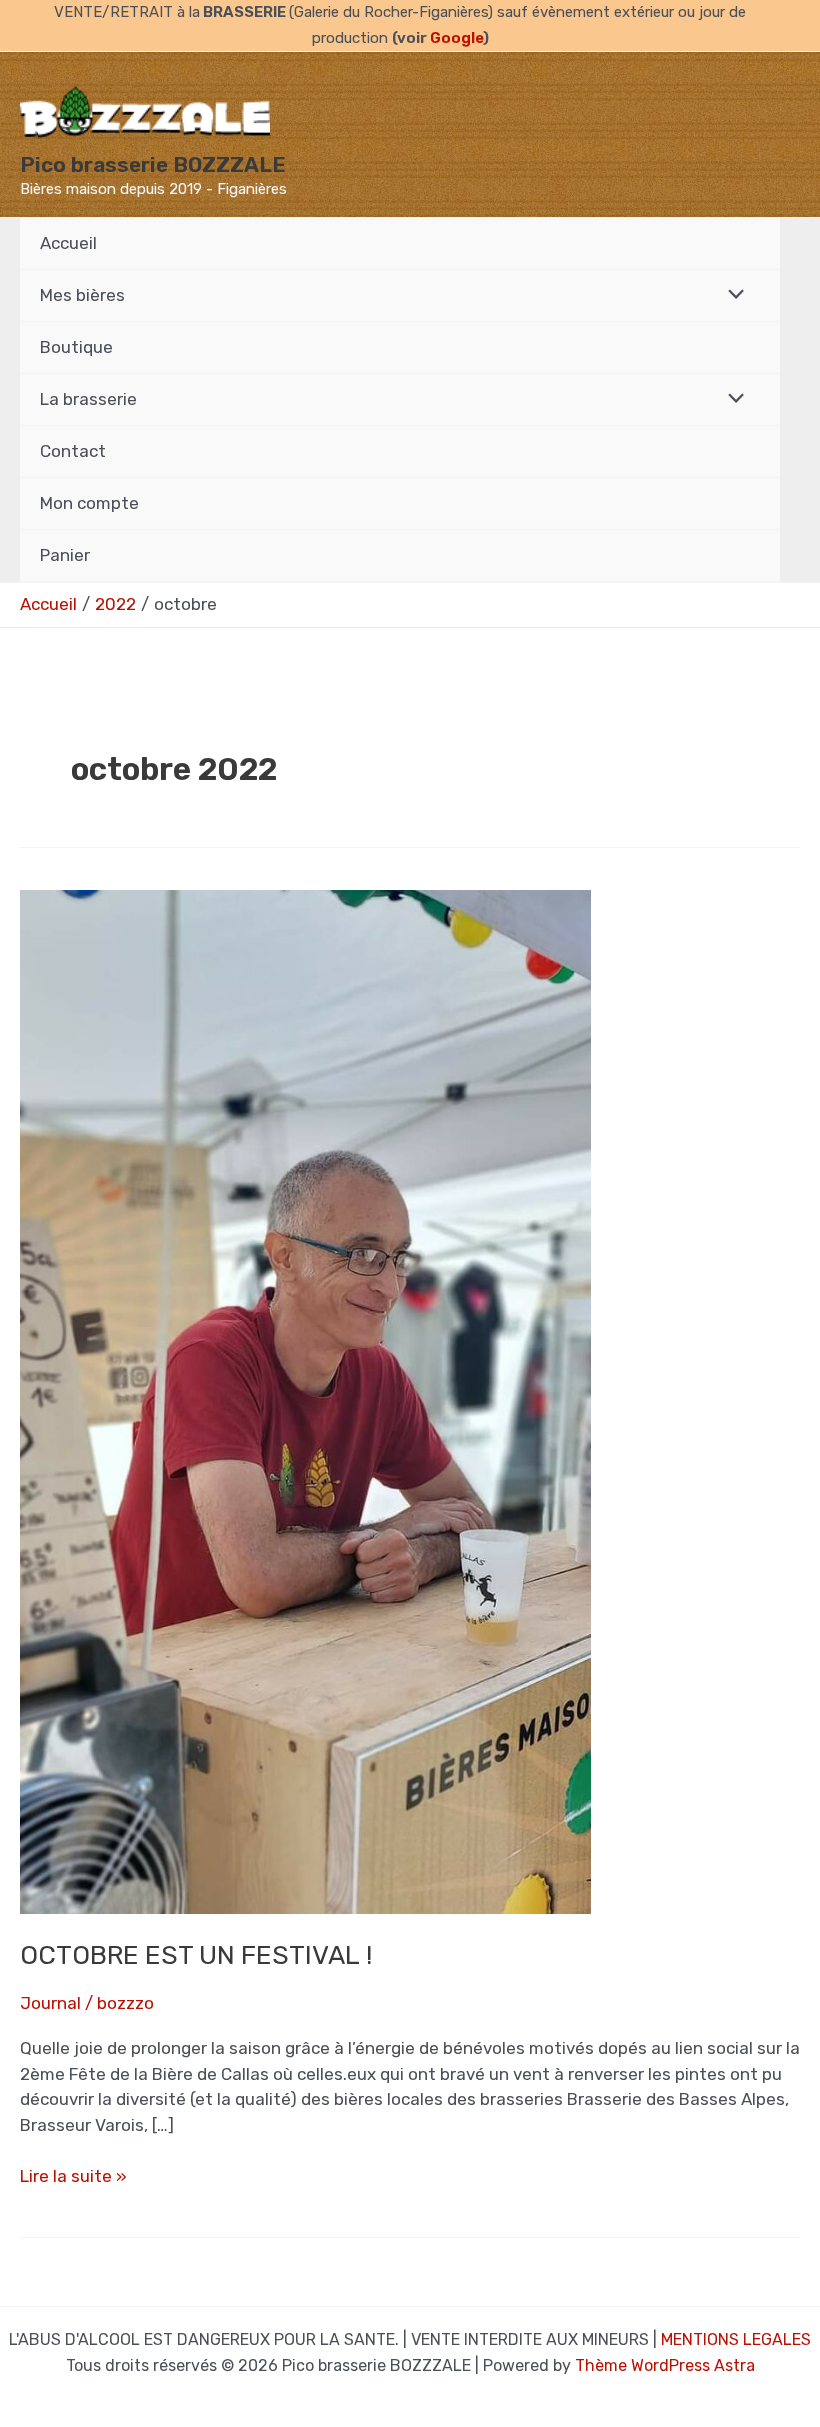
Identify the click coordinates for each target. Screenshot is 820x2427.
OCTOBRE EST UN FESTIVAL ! (196, 1955)
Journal (50, 2003)
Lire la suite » (73, 2177)
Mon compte (89, 503)
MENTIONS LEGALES (736, 2339)
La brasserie (88, 399)
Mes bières (82, 295)
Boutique (76, 347)
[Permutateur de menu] (731, 295)
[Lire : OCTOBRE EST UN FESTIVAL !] (305, 1400)
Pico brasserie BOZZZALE (153, 164)
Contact (73, 451)
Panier (65, 555)
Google (456, 38)
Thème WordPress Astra (665, 2365)
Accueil (68, 243)
